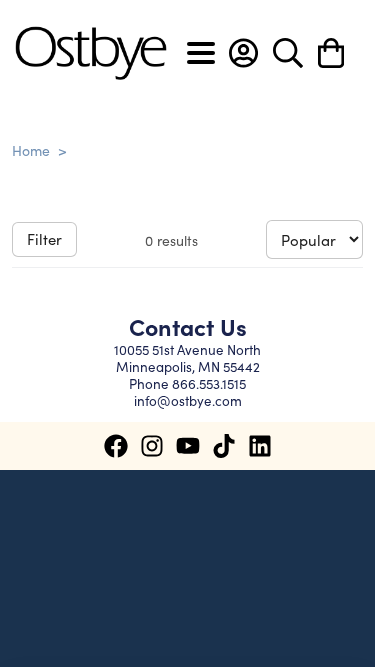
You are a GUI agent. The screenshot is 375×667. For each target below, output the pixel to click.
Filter (44, 238)
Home (31, 150)
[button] (243, 53)
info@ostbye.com (188, 400)
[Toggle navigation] (201, 53)
